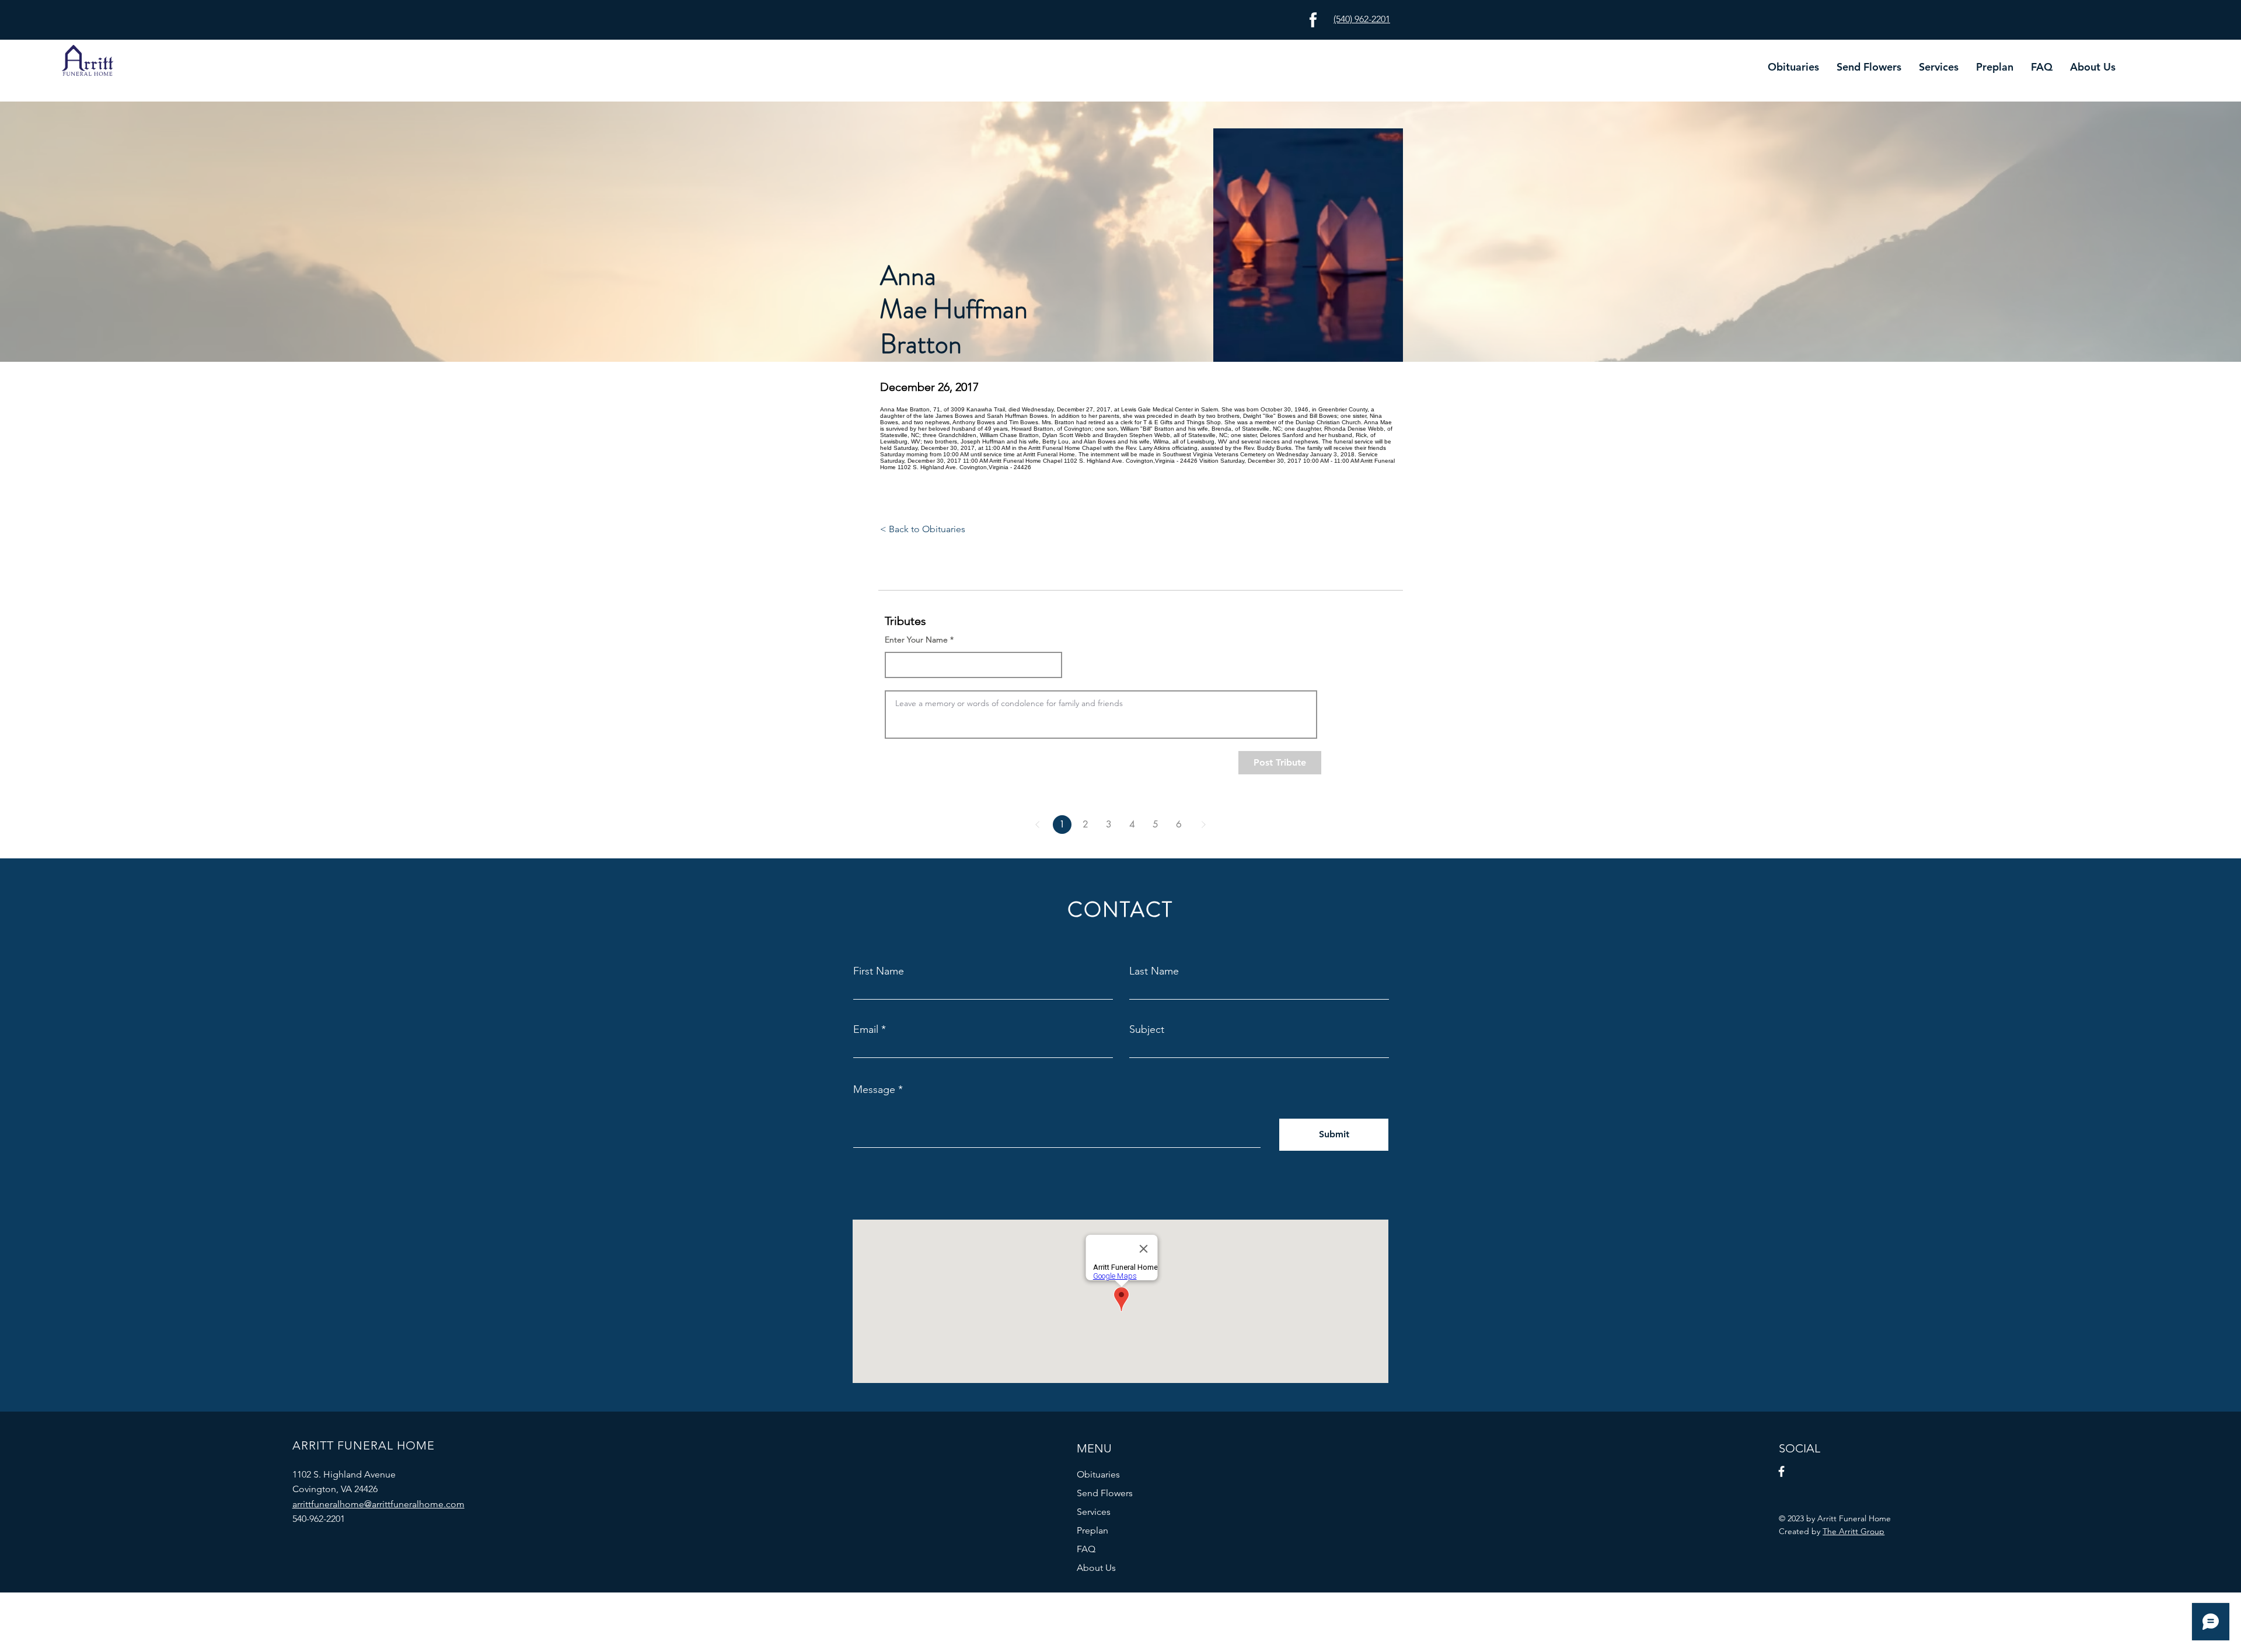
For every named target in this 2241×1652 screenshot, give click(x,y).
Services (1094, 1512)
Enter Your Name (916, 640)
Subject (1147, 1029)
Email (866, 1029)
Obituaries (1098, 1474)
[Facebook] (1781, 1471)
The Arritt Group (1853, 1531)
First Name (879, 971)
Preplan (1092, 1530)
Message (874, 1089)
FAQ (1086, 1549)
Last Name (1154, 971)
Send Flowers (1105, 1493)
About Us (1096, 1568)
